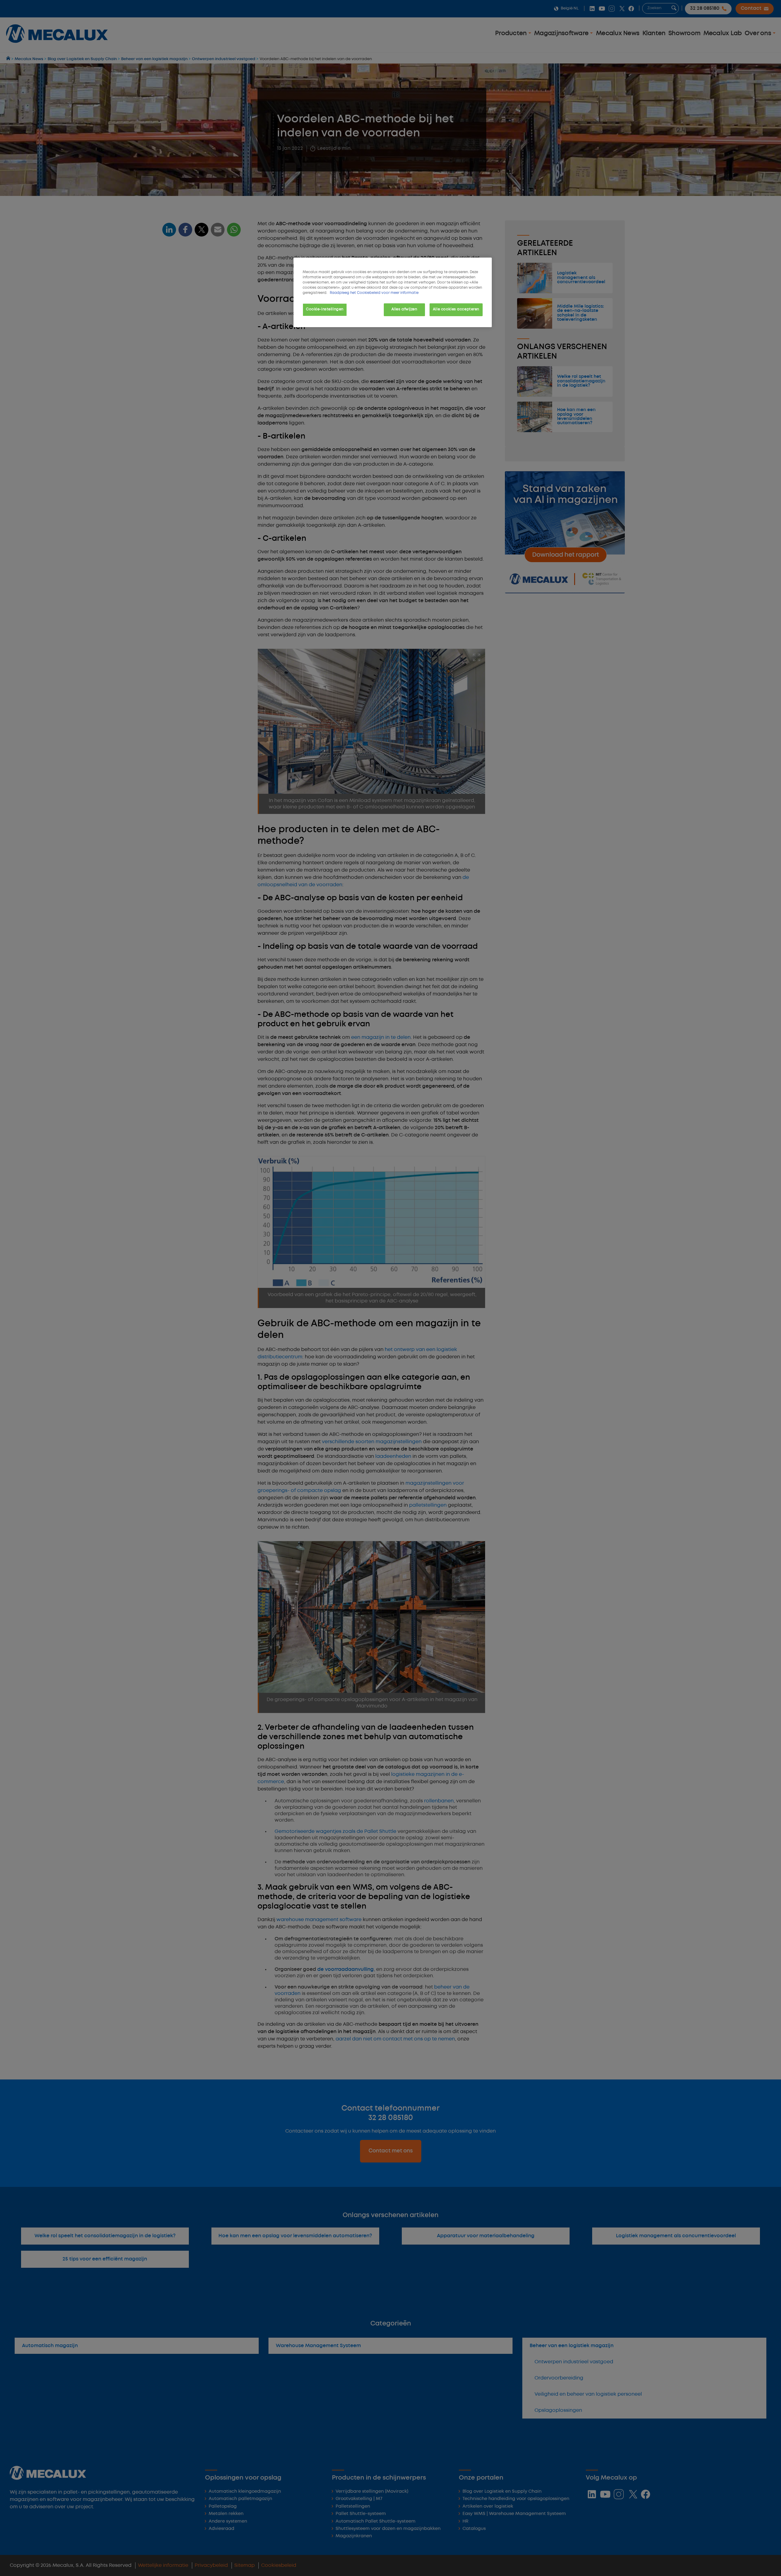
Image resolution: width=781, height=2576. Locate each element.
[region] (393, 292)
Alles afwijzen (404, 309)
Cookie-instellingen (325, 309)
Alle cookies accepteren (456, 309)
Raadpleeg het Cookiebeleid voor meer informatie (374, 293)
